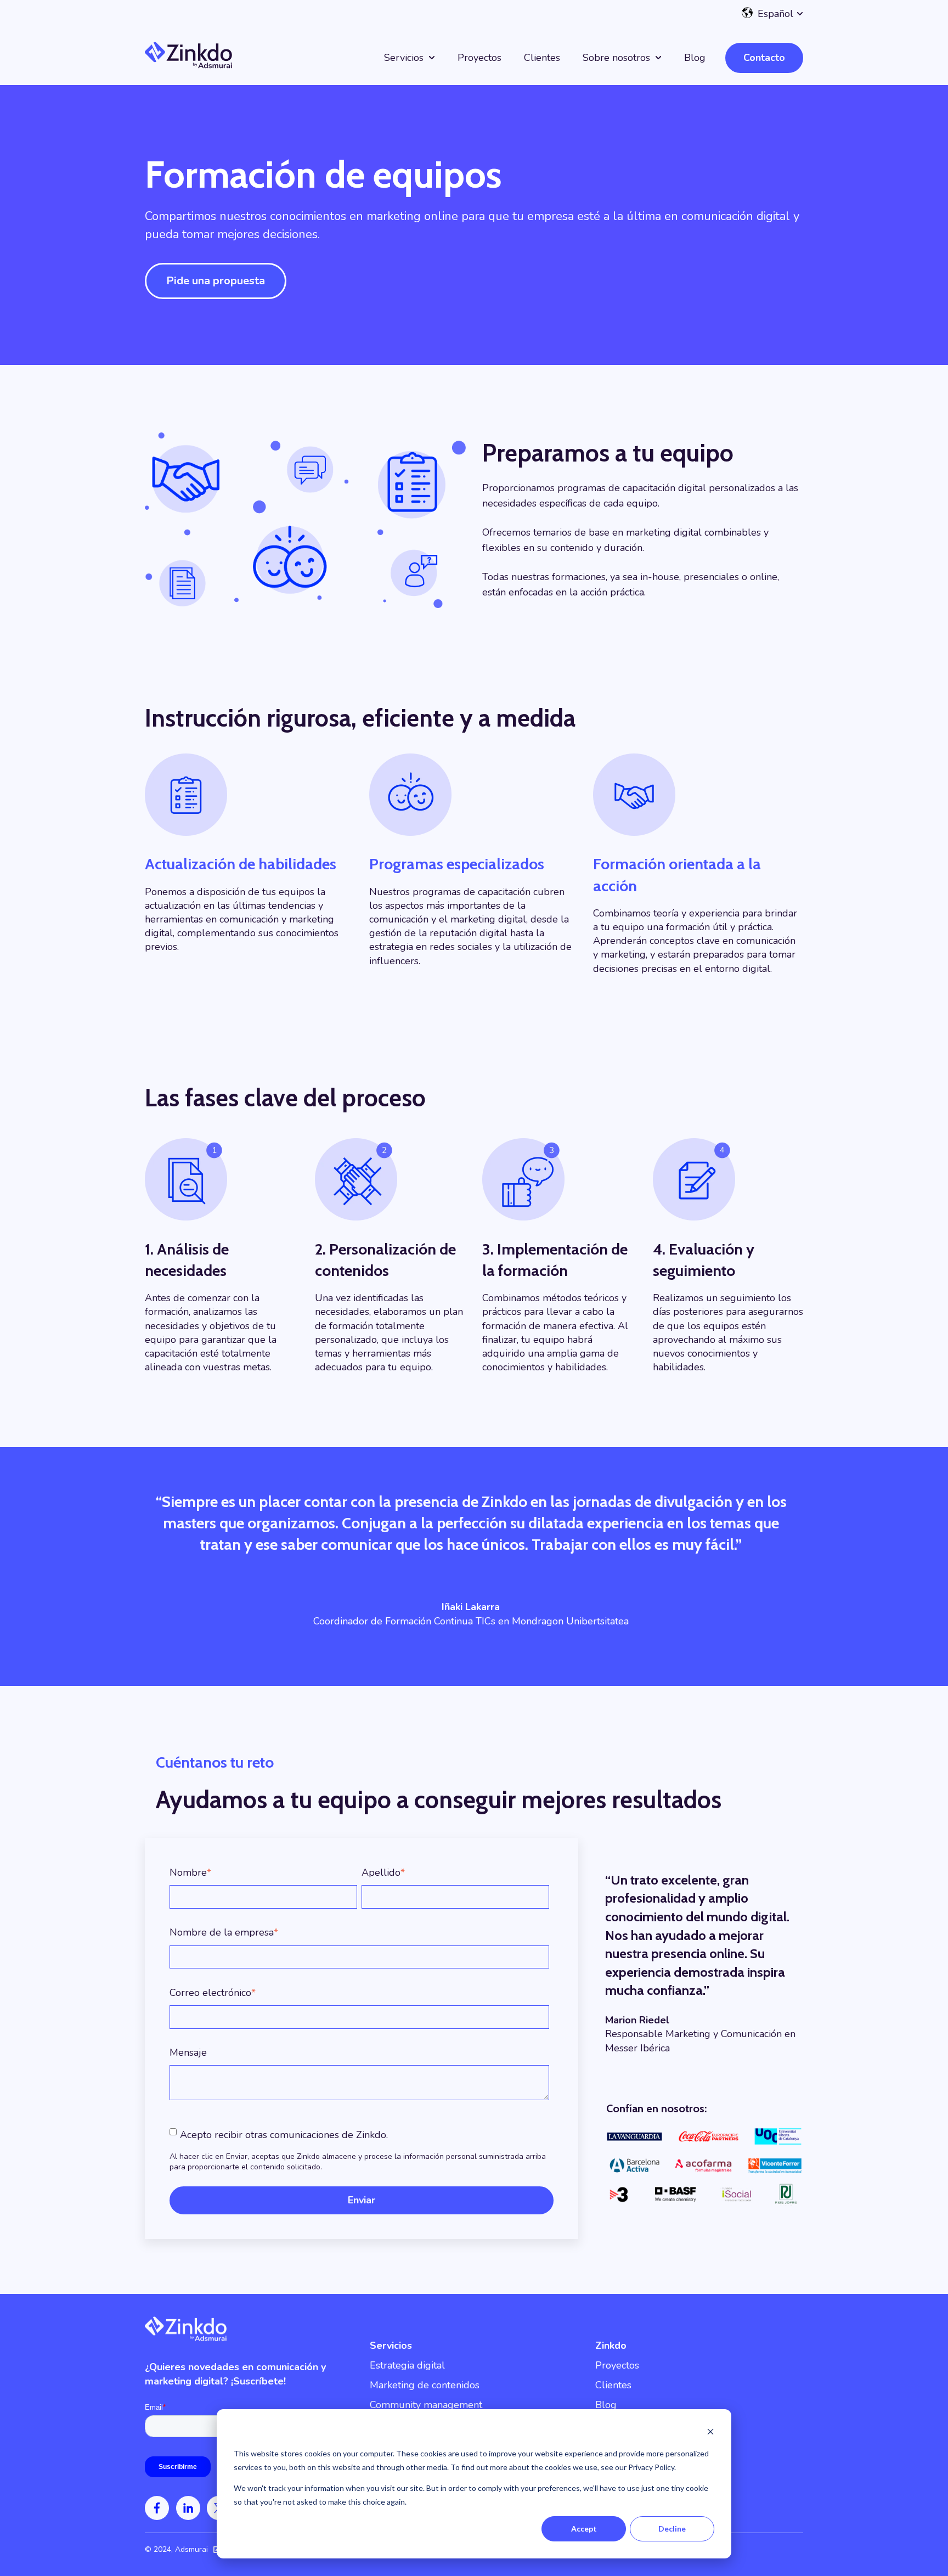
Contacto (764, 58)
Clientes (542, 58)
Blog (695, 58)
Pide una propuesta (216, 281)
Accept (584, 2529)
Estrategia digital (407, 2365)
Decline (672, 2529)
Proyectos (479, 58)
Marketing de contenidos (425, 2385)
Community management (426, 2405)
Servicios (404, 58)
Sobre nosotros (616, 58)
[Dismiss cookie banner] (710, 2433)
